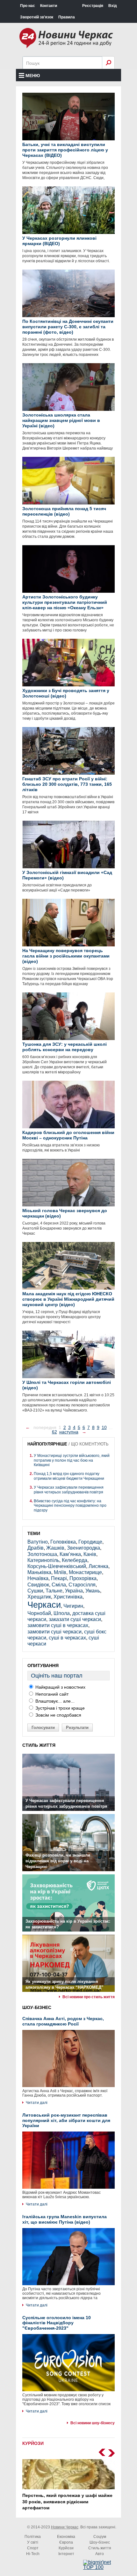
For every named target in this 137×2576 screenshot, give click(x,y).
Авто (100, 2554)
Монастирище (85, 1572)
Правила (67, 17)
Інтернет (66, 2554)
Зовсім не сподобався (58, 1715)
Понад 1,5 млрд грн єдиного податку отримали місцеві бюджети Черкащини (69, 1476)
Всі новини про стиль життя (89, 1997)
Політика (33, 2537)
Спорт (33, 2548)
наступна (69, 1432)
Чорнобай (39, 1613)
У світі (33, 2542)
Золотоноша (42, 1554)
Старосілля (82, 1585)
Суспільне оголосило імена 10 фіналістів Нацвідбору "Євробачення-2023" (57, 2323)
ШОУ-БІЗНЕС (37, 2007)
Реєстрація (93, 6)
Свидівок (38, 1585)
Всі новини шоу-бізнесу (93, 2423)
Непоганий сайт (51, 1694)
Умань (93, 1591)
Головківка (63, 1542)
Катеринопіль (43, 1560)
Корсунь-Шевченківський (57, 1566)
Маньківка (39, 1572)
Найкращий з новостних (60, 1687)
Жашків (55, 1548)
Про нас (28, 6)
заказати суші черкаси (75, 1619)
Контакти (49, 6)
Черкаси (44, 1605)
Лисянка (98, 1566)
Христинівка (68, 1597)
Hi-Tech (33, 2554)
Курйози (66, 2548)
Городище (90, 1542)
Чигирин (73, 1606)
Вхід (113, 6)
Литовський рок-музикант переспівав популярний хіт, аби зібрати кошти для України (66, 2120)
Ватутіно (38, 1542)
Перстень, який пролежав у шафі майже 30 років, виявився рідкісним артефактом (67, 2502)
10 (104, 1427)
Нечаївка (38, 1578)
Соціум (100, 2537)
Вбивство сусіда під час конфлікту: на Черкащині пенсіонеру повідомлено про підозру (70, 1506)
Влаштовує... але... (54, 1701)
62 (54, 1432)
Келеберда (75, 1560)
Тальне (54, 1591)
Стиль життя (100, 2548)
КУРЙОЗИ (33, 2443)
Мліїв (60, 1572)
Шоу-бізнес (100, 2542)
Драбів (36, 1548)
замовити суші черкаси (54, 1632)
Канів (90, 1554)
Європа (66, 2542)
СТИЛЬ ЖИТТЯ (39, 1745)
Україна (74, 1591)
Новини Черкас (65, 2527)
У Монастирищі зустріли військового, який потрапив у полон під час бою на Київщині (72, 1460)
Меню (33, 76)
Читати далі (37, 2103)
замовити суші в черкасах (58, 1625)
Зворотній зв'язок (37, 17)
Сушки (35, 1591)
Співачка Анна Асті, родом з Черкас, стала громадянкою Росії (63, 2021)
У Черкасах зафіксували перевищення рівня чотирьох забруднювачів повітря (69, 1490)
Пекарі (59, 1578)
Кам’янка (70, 1554)
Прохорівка (83, 1578)
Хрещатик (39, 1597)
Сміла (59, 1585)
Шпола (62, 1613)
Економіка (66, 2537)
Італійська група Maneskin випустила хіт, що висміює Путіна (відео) (65, 2219)
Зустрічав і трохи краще (59, 1708)
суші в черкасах (67, 1638)
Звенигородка (83, 1548)
